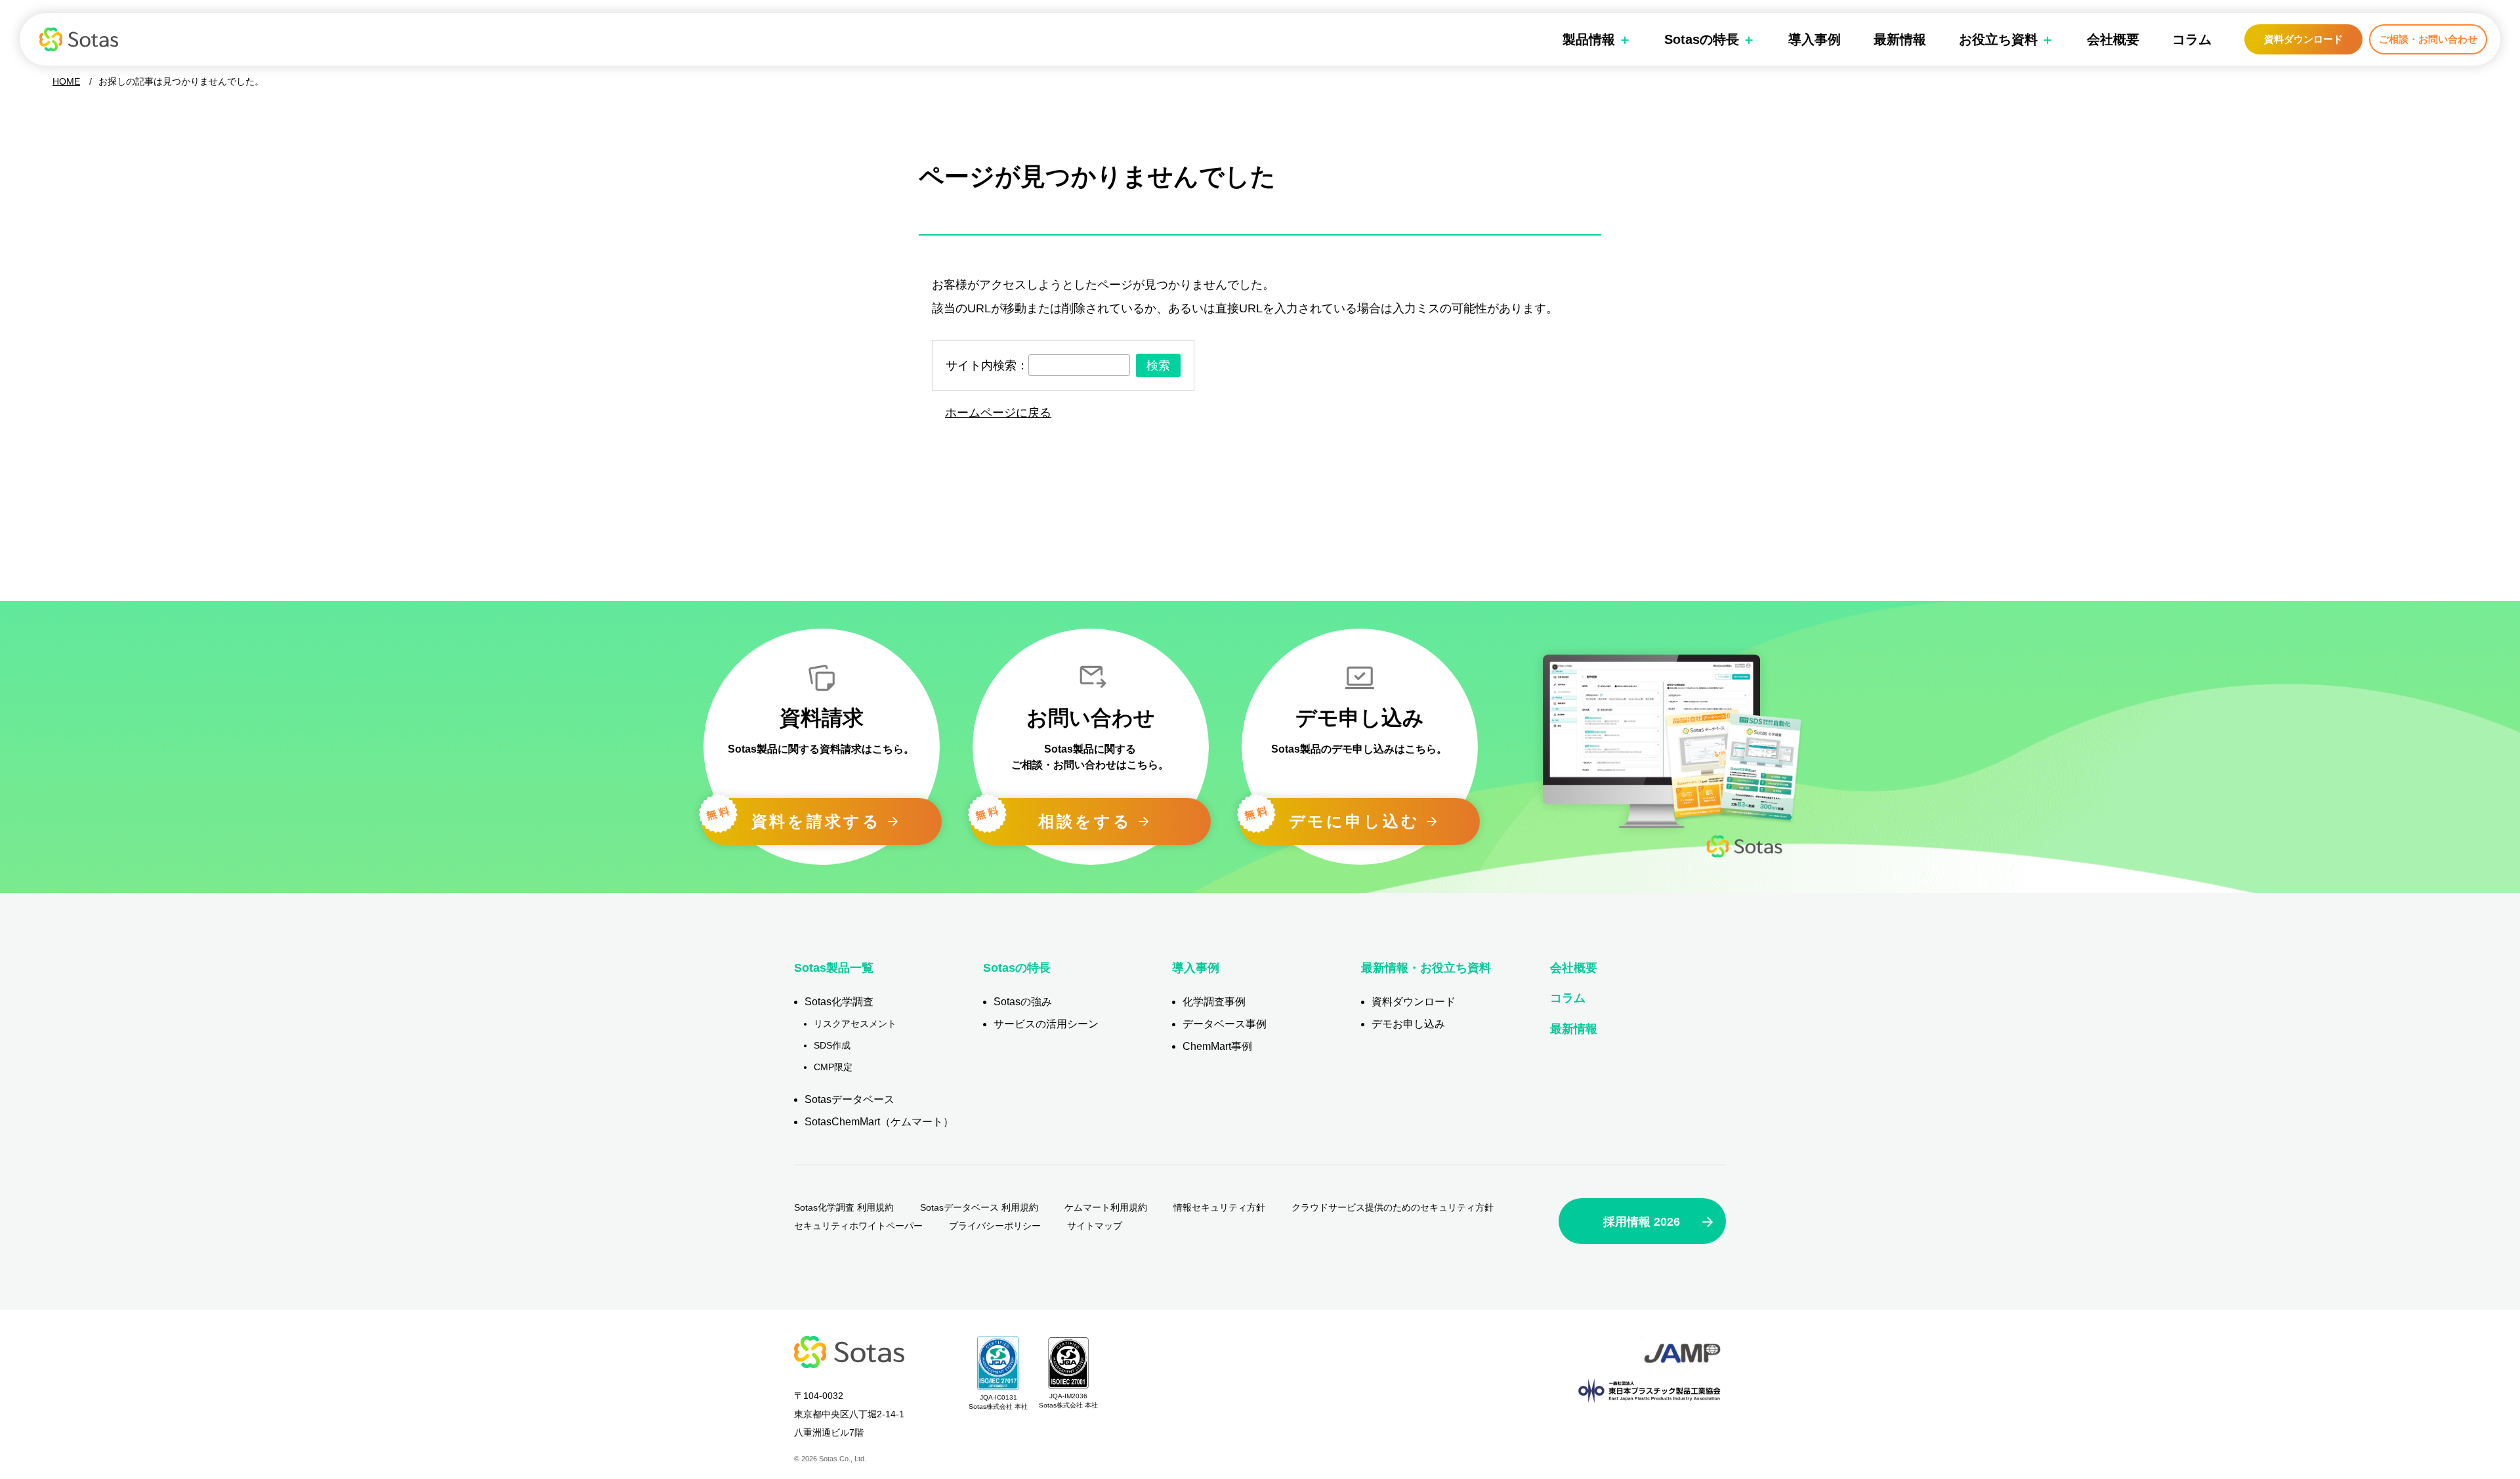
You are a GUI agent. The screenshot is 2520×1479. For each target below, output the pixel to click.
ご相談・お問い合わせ (2428, 39)
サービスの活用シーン (1046, 1024)
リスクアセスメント (855, 1024)
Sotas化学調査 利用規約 (844, 1207)
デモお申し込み (1408, 1024)
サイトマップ (1095, 1226)
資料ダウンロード (2303, 39)
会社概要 (2113, 39)
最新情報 (1900, 39)
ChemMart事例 (1217, 1046)
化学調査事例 (1214, 1002)
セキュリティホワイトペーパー (858, 1226)
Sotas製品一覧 (834, 968)
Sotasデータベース (850, 1099)
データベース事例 (1225, 1024)
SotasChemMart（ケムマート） (879, 1122)
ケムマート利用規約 (1106, 1207)
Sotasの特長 (1017, 968)
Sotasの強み (1023, 1002)
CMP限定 (833, 1067)
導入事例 (1815, 39)
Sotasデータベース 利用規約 (979, 1207)
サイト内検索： (987, 365)
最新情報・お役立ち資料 (1426, 968)
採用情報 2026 (1642, 1222)
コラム (2192, 39)
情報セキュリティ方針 (1219, 1207)
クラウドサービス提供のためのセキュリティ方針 (1393, 1207)
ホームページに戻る (998, 413)
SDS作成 (832, 1045)
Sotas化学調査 (839, 1002)
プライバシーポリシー (995, 1226)
